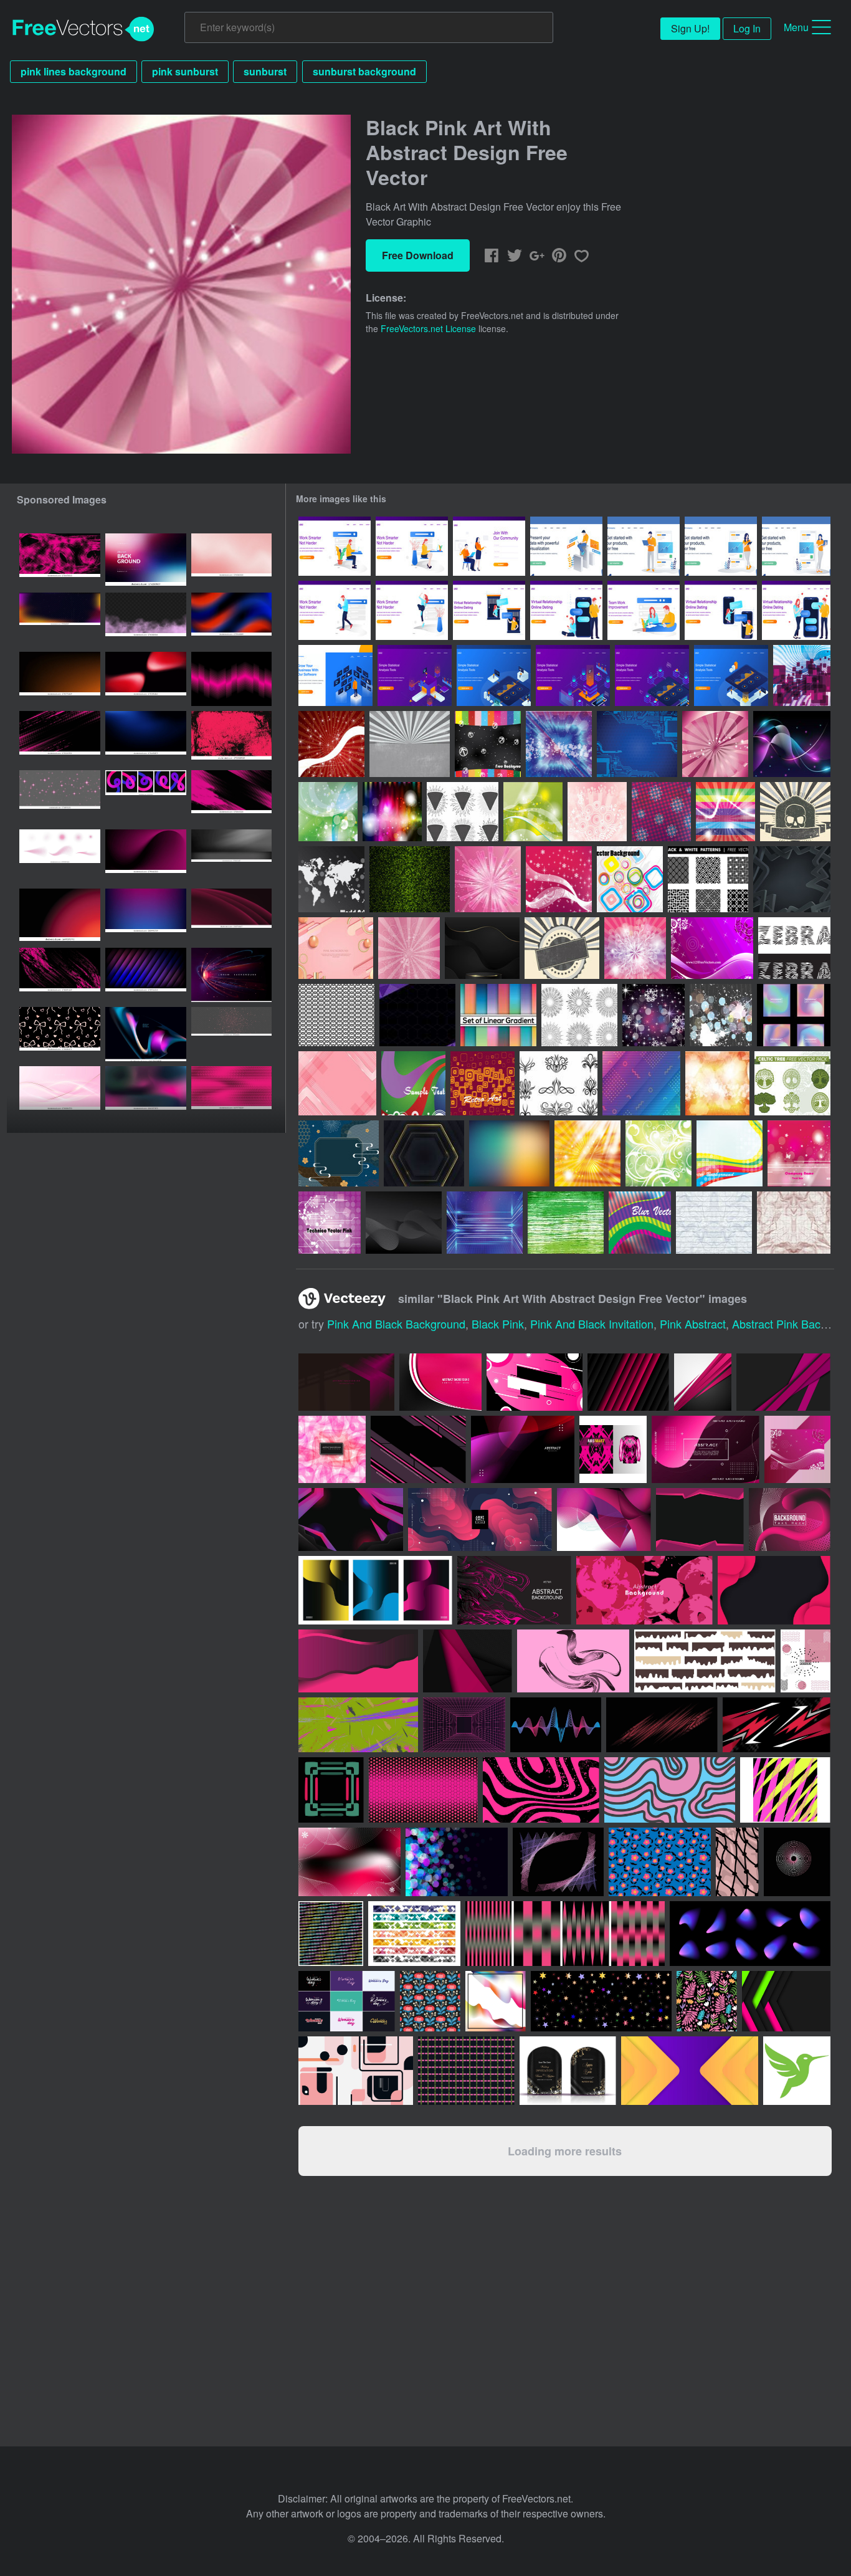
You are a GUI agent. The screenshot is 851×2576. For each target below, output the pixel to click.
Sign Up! (690, 28)
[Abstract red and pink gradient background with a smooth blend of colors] (60, 916)
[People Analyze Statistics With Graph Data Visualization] (415, 675)
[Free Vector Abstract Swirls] (559, 1083)
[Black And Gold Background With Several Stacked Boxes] (424, 1153)
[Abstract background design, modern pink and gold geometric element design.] (60, 1093)
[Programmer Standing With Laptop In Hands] (644, 546)
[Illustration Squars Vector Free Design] (802, 675)
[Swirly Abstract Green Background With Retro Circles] (658, 1153)
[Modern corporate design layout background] (468, 1661)
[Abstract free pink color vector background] (440, 1382)
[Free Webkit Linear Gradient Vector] (498, 1015)
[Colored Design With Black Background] (488, 744)
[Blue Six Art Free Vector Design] (559, 744)
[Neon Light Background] (485, 1223)
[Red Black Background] (715, 744)
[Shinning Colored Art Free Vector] (392, 812)
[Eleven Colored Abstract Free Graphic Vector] (725, 812)
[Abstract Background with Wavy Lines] (404, 1223)
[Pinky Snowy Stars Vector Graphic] (559, 879)
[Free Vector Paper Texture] (714, 1223)
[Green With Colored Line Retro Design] (413, 1083)
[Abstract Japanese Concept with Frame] (339, 1153)
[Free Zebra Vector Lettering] (794, 948)
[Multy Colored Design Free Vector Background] (630, 879)
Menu (796, 27)
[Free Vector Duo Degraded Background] (509, 1153)
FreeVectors (83, 29)
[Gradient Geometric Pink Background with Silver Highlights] (337, 1083)
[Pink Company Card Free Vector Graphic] (799, 1153)
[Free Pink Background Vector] (712, 948)
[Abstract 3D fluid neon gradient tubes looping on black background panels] (146, 797)
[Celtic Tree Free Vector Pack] (792, 1083)
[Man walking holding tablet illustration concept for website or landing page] (335, 610)
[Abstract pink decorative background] (332, 1449)
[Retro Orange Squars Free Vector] (483, 1083)
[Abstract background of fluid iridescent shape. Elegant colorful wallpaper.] (146, 1034)
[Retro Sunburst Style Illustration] (795, 812)
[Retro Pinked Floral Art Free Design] (597, 812)
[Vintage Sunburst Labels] (463, 812)
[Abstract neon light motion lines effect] (231, 975)
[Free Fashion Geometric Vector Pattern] (336, 1015)
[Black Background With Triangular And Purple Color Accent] (417, 1015)
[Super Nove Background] (488, 879)
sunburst (265, 71)
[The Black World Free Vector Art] (331, 879)
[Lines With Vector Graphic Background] (730, 1153)
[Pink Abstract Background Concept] (336, 948)
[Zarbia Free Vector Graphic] (661, 812)
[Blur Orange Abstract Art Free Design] (717, 1083)
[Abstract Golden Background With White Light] (587, 1153)
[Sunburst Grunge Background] (410, 744)
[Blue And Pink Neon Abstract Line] (792, 744)
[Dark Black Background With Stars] (654, 1015)
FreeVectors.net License (428, 328)
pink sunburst (185, 71)
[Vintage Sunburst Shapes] (579, 1015)
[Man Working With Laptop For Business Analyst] (566, 546)
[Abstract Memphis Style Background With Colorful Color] (641, 1083)
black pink (498, 1324)
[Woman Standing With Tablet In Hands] (721, 546)
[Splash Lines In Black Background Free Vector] (721, 1015)
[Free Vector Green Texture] (566, 1223)
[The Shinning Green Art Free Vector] (533, 812)
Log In (747, 28)
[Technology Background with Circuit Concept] (637, 744)
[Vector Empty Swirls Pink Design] (635, 948)
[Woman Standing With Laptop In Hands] (796, 546)
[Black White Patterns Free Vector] (708, 879)
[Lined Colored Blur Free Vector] (640, 1223)
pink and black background (396, 1324)
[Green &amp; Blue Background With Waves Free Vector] (328, 812)
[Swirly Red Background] (409, 948)
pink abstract (693, 1324)
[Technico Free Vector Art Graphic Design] (330, 1223)
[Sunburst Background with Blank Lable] (562, 948)
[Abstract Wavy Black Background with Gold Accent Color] (482, 948)
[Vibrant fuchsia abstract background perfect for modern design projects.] (146, 856)
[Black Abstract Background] (792, 879)
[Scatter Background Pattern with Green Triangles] (410, 879)
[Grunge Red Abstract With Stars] (331, 744)
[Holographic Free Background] (794, 1015)
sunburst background (364, 71)
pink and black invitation (592, 1324)
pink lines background (74, 71)
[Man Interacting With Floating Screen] (335, 675)
